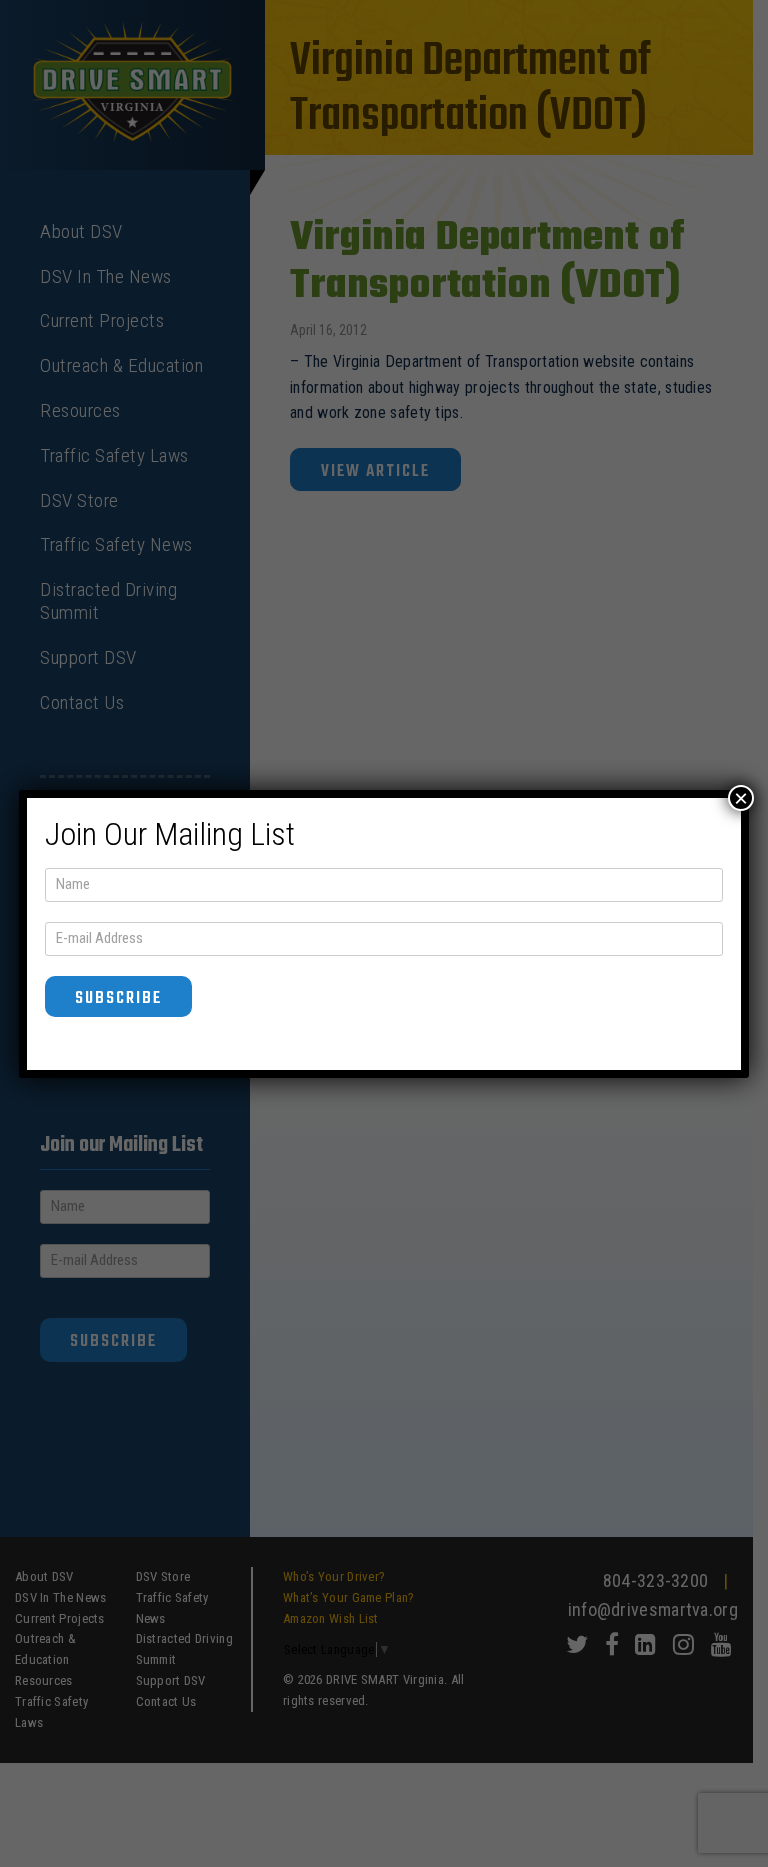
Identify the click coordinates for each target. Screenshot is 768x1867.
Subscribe (118, 998)
